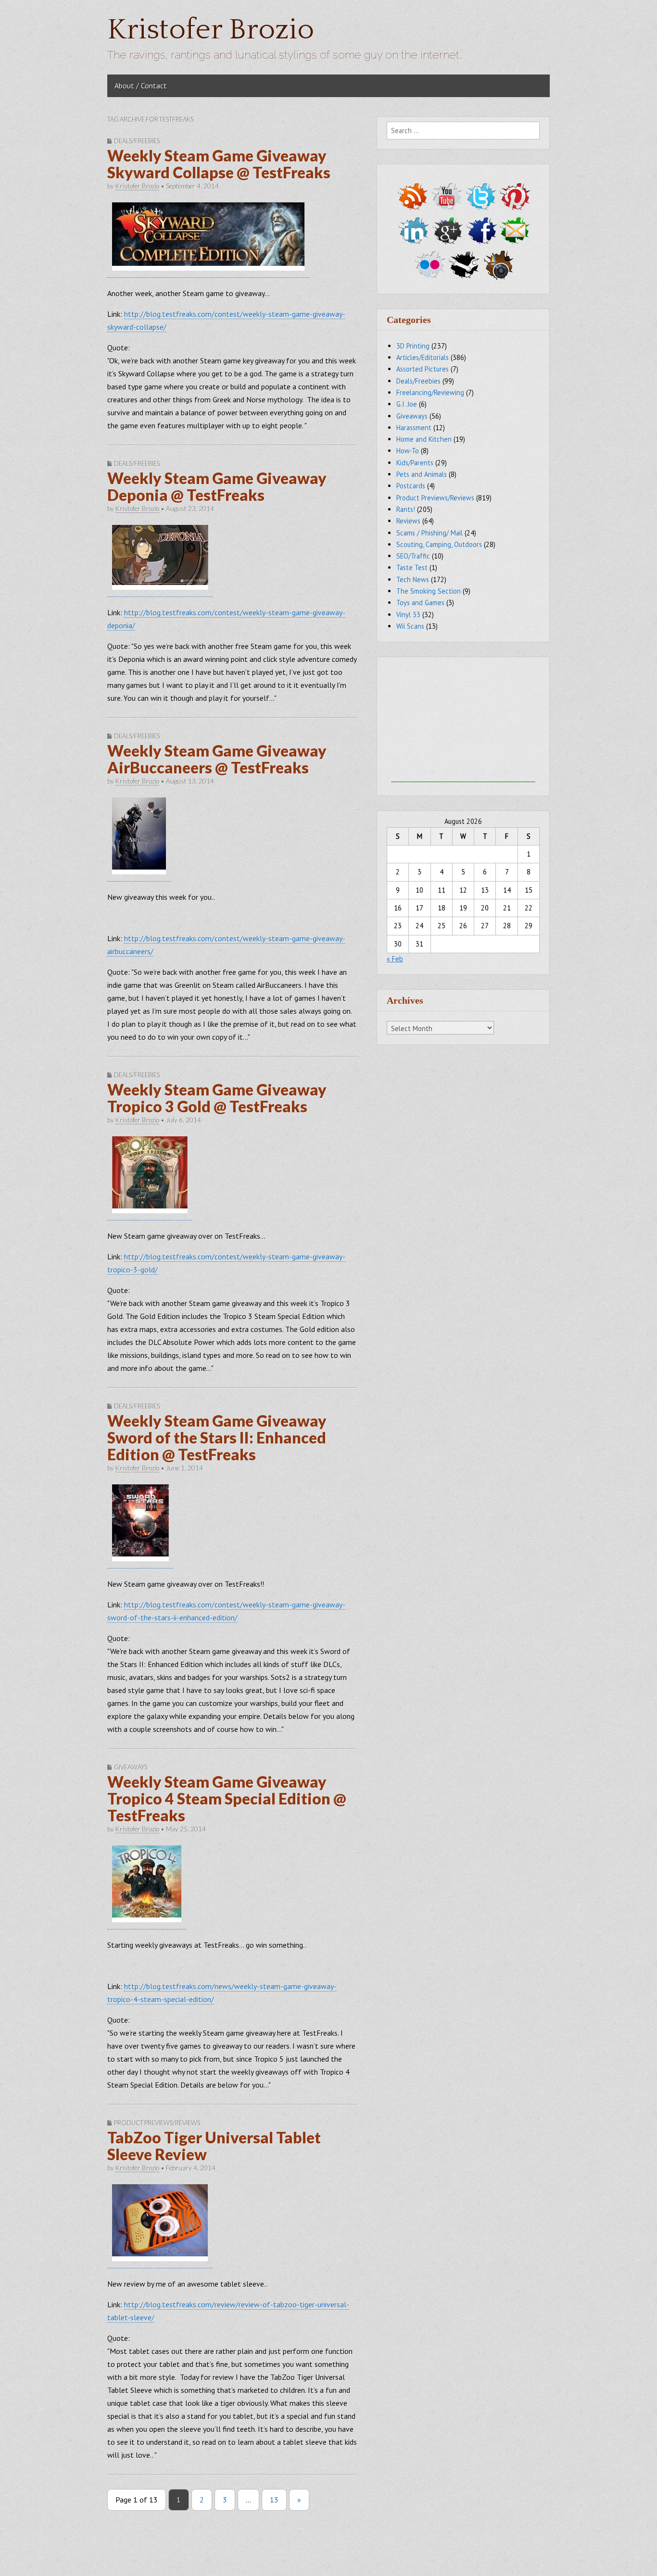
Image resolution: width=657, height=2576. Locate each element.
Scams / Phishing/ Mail (430, 533)
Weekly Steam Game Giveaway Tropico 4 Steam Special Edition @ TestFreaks (227, 1798)
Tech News (413, 579)
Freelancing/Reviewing (430, 392)
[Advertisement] (463, 722)
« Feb (395, 959)
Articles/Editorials (423, 357)
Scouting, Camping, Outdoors (439, 544)
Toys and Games (420, 603)
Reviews (408, 521)
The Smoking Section (429, 591)
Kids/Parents (415, 463)
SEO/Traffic (413, 556)
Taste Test (412, 567)
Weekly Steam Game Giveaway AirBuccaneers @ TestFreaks (217, 759)
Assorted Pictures (423, 369)
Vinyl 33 (408, 615)
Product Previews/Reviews (157, 2123)
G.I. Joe (407, 404)
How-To (408, 451)
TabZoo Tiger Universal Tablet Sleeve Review (214, 2146)
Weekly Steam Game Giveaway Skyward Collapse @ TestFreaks (219, 164)
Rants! (406, 509)
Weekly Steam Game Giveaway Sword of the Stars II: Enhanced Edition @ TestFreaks (217, 1437)
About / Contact (141, 86)
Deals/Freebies (137, 141)
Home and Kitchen (424, 439)
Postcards (411, 486)
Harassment (414, 428)
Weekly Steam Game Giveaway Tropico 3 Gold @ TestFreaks (217, 1098)
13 (274, 2500)
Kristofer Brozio (211, 30)
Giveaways (131, 1767)
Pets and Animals (422, 474)
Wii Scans (410, 626)
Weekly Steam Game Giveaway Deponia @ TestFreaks (217, 486)
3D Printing (413, 346)
